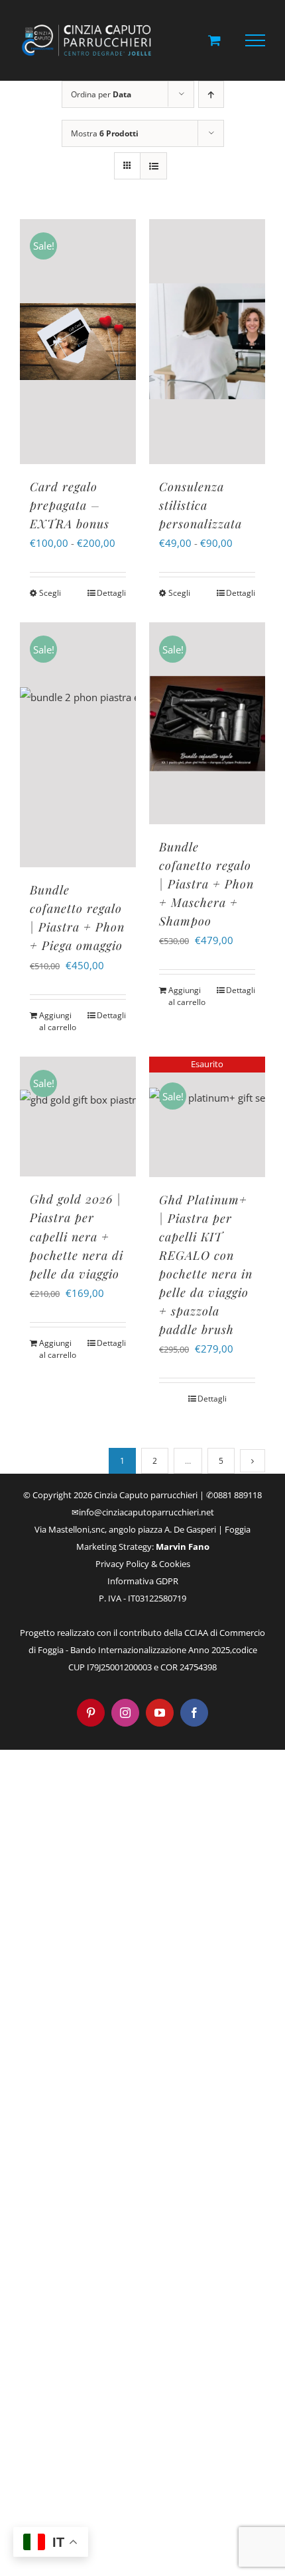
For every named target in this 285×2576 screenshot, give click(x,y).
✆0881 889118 (234, 1495)
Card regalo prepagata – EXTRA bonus (70, 505)
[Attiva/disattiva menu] (256, 40)
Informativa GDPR (143, 1581)
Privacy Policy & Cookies (143, 1564)
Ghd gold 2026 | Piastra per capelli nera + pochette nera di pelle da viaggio (77, 1236)
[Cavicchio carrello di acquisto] (214, 40)
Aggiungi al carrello (58, 1021)
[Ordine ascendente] (211, 94)
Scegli (50, 593)
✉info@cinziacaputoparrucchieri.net (143, 1512)
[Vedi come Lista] (153, 166)
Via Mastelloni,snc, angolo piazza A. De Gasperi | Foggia (142, 1529)
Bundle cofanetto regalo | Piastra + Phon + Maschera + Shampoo (206, 884)
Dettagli (111, 593)
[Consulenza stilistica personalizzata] (207, 342)
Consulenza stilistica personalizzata (200, 505)
